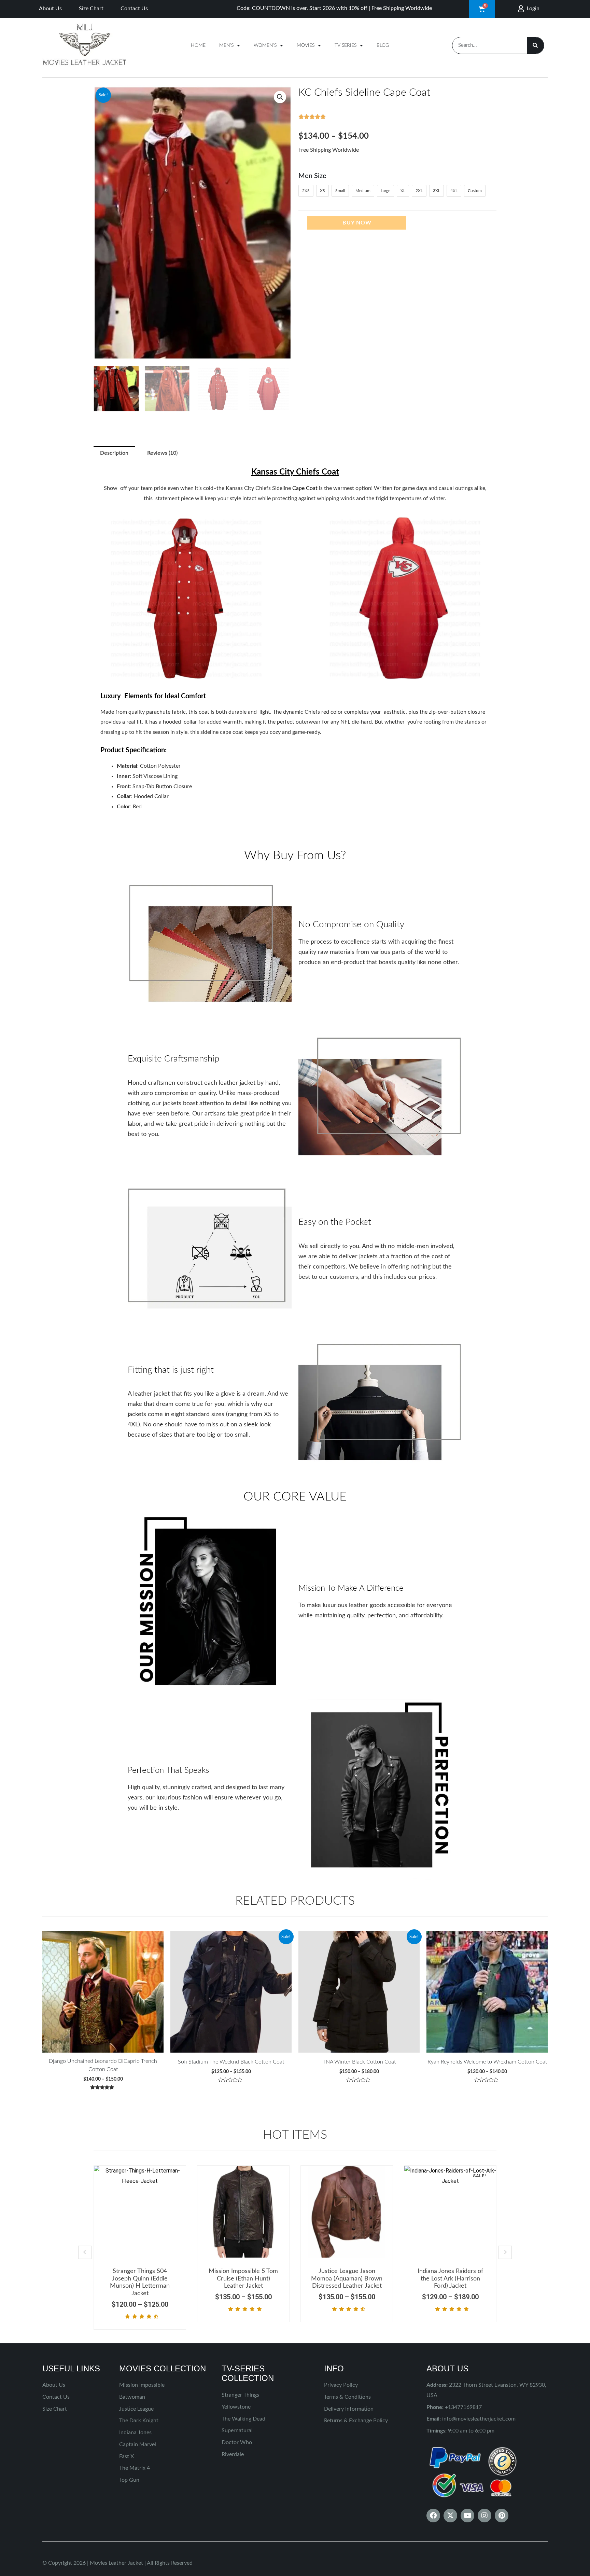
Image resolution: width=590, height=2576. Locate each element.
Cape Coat (305, 488)
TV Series (346, 45)
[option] (140, 2247)
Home (198, 45)
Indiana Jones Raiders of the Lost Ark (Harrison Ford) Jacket (450, 2279)
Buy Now (357, 223)
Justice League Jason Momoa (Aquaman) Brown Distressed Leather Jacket (347, 2279)
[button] (280, 97)
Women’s (265, 45)
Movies (306, 45)
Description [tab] (114, 453)
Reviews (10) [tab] (162, 453)
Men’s (226, 45)
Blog (383, 45)
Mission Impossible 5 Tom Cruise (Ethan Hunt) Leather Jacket (243, 2279)
